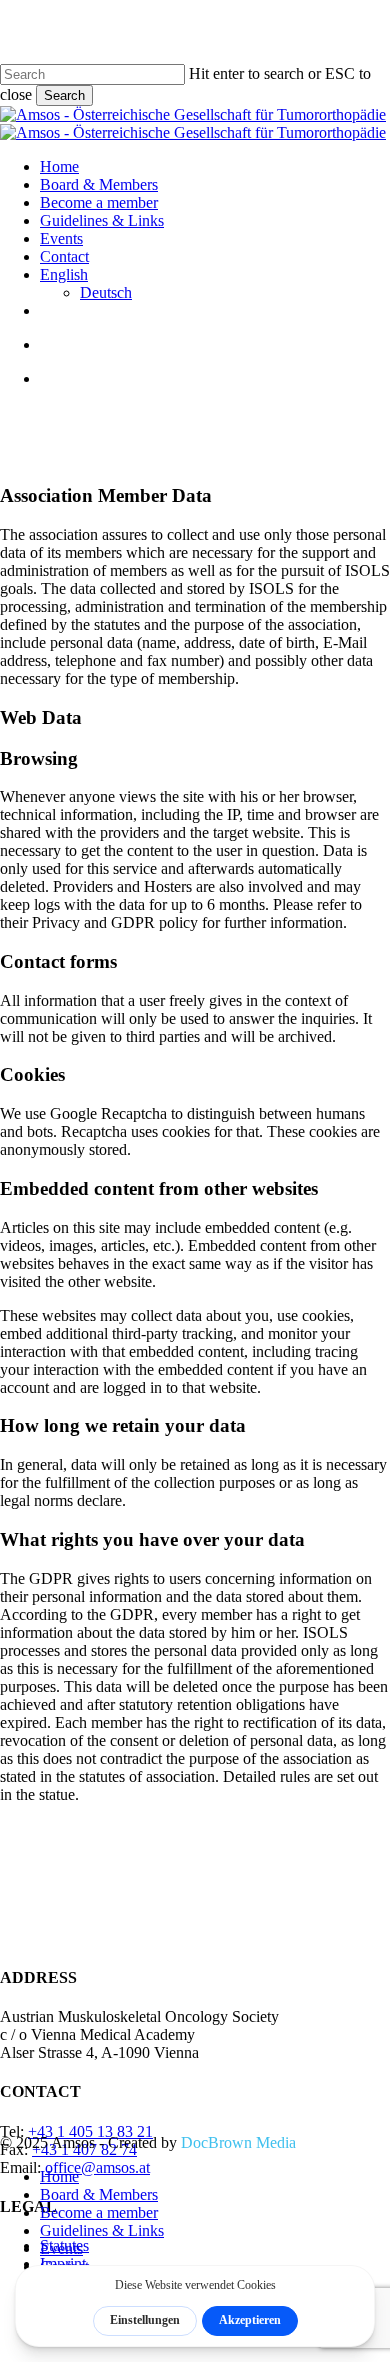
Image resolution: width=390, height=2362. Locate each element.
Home (59, 2176)
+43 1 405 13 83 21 (90, 2131)
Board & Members (99, 2194)
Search (64, 95)
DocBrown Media (238, 2142)
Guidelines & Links (102, 2230)
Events (61, 2248)
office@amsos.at (97, 2167)
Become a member (99, 2212)
